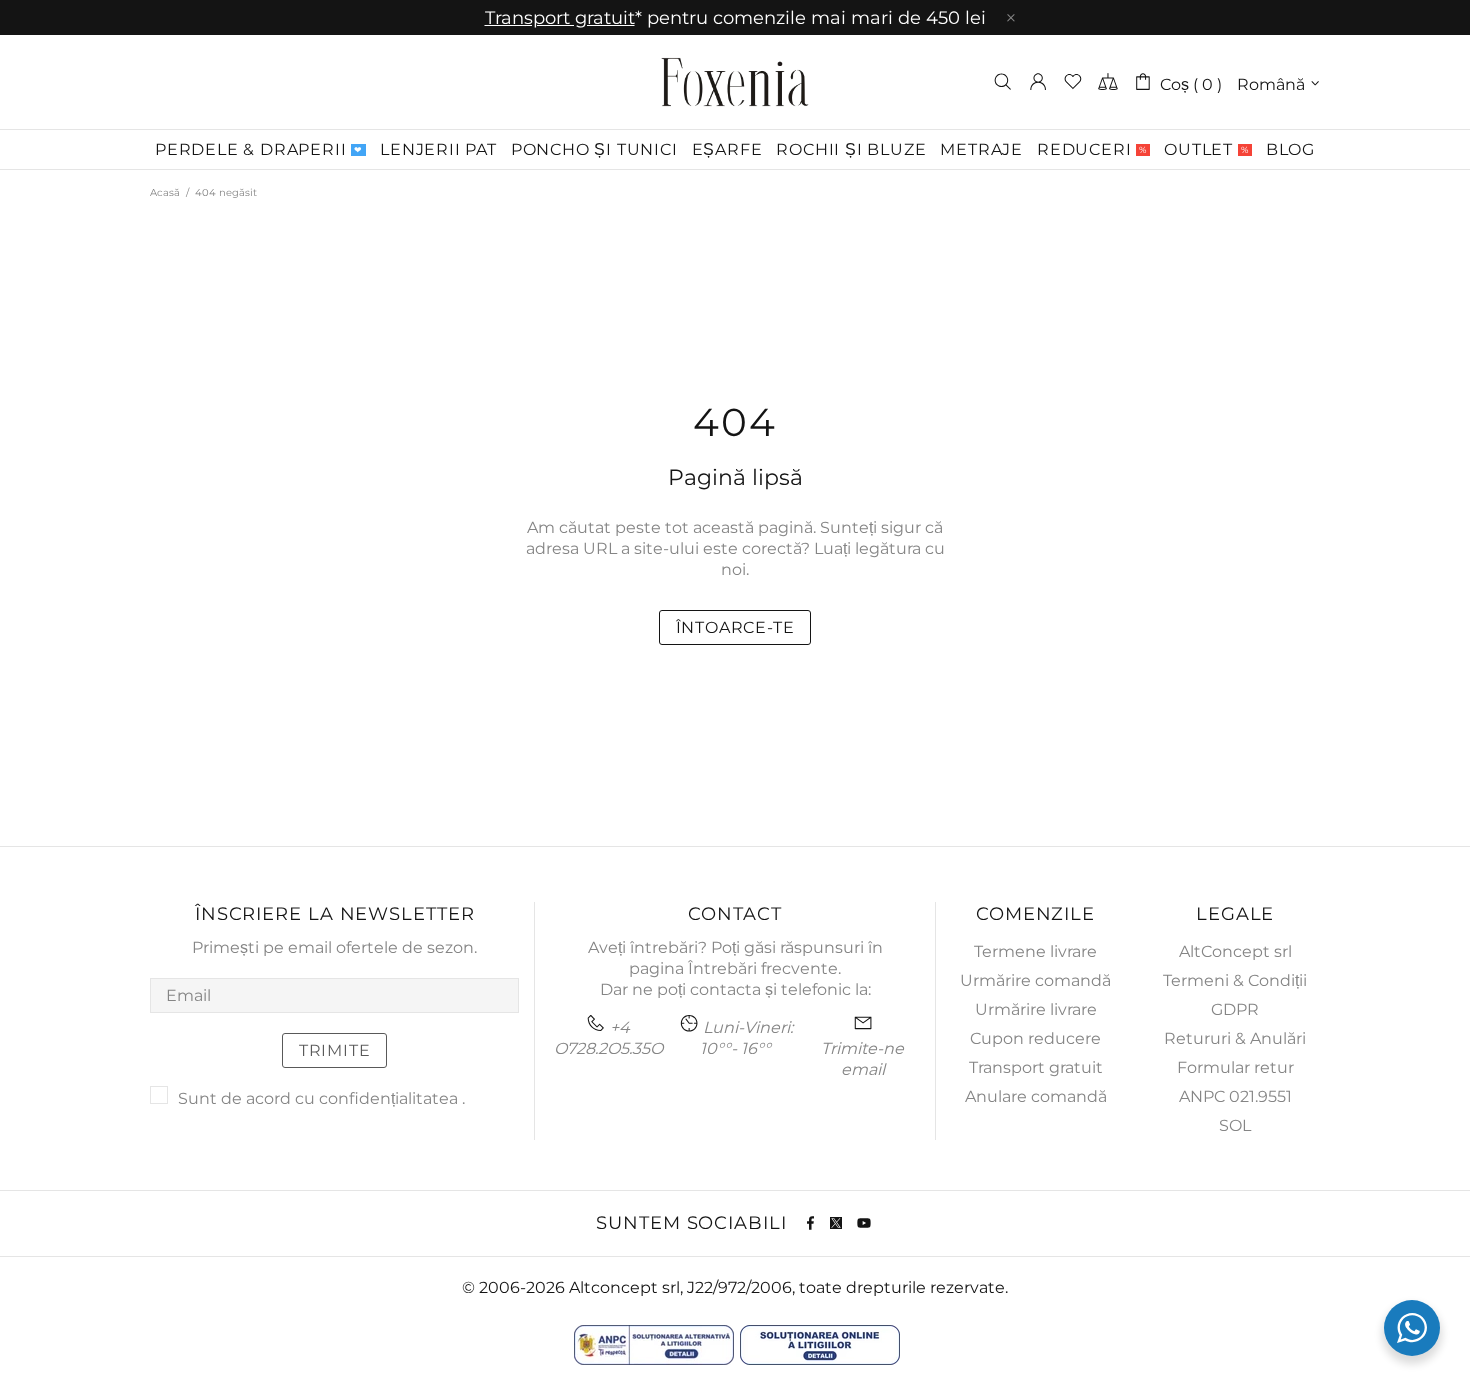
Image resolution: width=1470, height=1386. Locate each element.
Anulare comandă (1036, 1096)
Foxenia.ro (735, 82)
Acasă (165, 192)
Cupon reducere (1035, 1038)
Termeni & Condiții (1235, 980)
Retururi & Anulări (1235, 1038)
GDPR (1235, 1009)
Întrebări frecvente (763, 968)
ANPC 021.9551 (1235, 1096)
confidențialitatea (388, 1098)
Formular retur (1235, 1067)
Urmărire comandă (1035, 980)
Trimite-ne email (862, 1059)
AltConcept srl (1235, 951)
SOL (1235, 1125)
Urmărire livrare (1036, 1009)
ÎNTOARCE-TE (735, 627)
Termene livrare (1035, 951)
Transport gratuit (1036, 1067)
